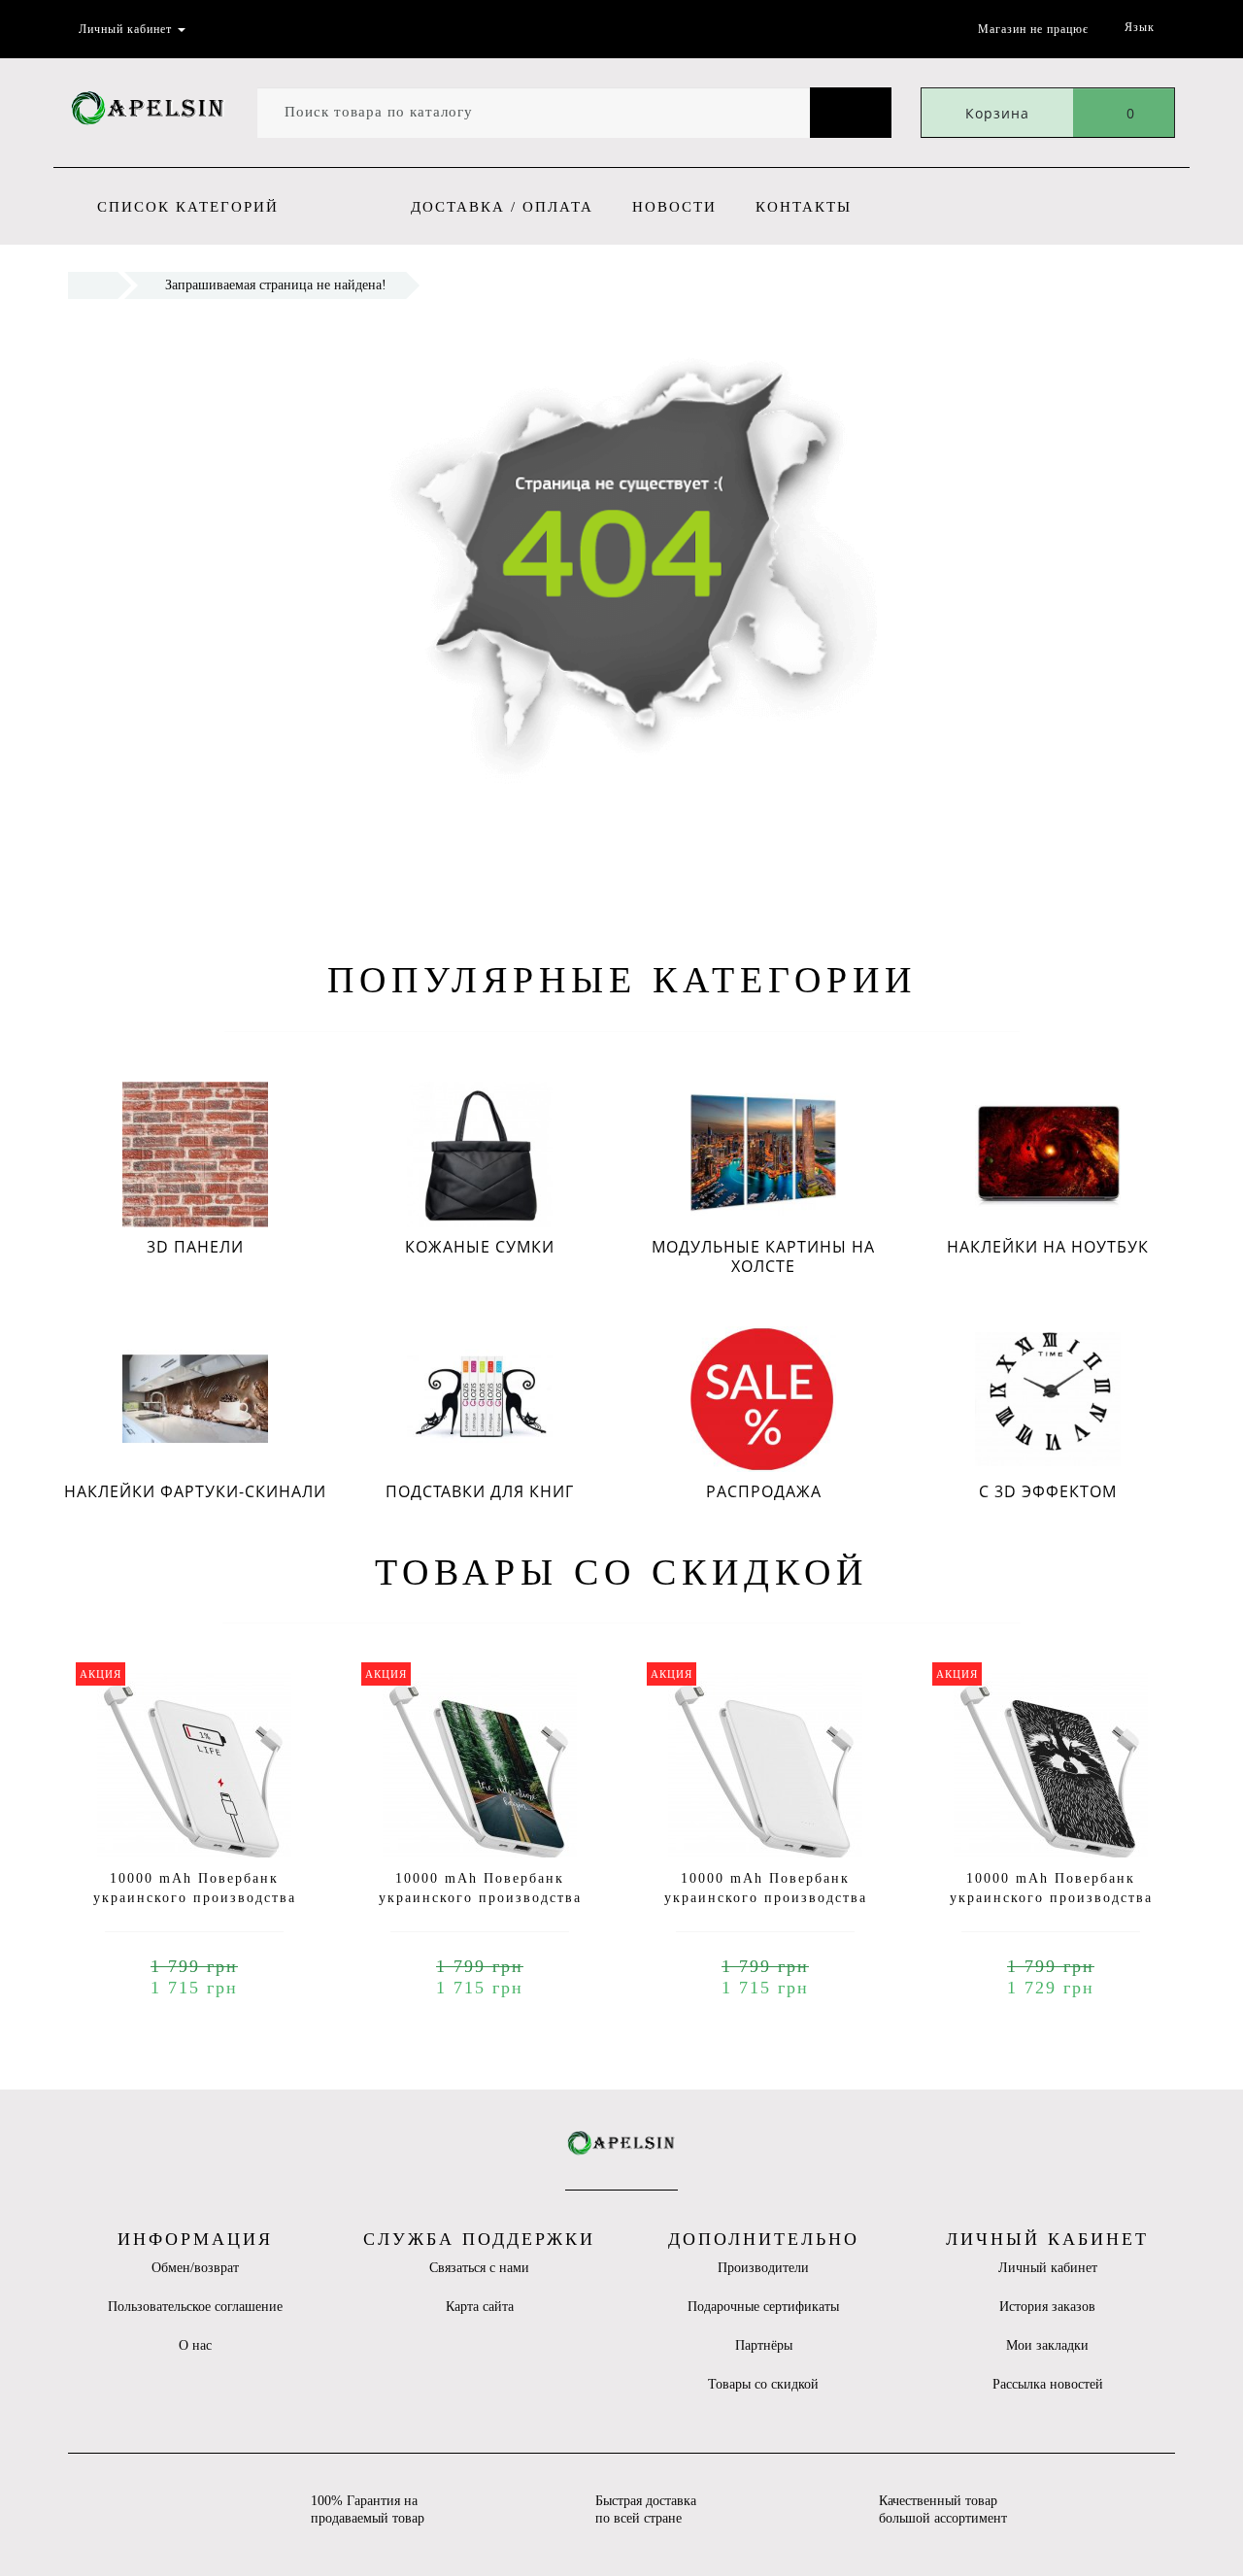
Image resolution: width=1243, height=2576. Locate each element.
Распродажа (764, 1491)
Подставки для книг (480, 1491)
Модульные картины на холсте (763, 1256)
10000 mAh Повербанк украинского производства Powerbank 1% (195, 1898)
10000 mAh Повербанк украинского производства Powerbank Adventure (480, 1898)
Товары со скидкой (763, 2384)
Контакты (804, 207)
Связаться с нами (479, 2268)
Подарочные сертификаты (763, 2307)
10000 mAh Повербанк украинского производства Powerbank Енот (1051, 1898)
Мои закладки (1047, 2345)
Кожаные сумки (480, 1247)
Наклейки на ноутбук (1048, 1247)
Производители (763, 2268)
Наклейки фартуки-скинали (195, 1491)
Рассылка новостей (1048, 2384)
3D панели (195, 1247)
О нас (195, 2345)
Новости (674, 207)
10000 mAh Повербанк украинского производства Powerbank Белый (766, 1898)
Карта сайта (480, 2307)
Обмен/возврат (195, 2268)
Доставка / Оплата (502, 207)
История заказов (1047, 2307)
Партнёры (764, 2345)
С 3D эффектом (1048, 1491)
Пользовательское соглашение (195, 2307)
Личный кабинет (1048, 2268)
